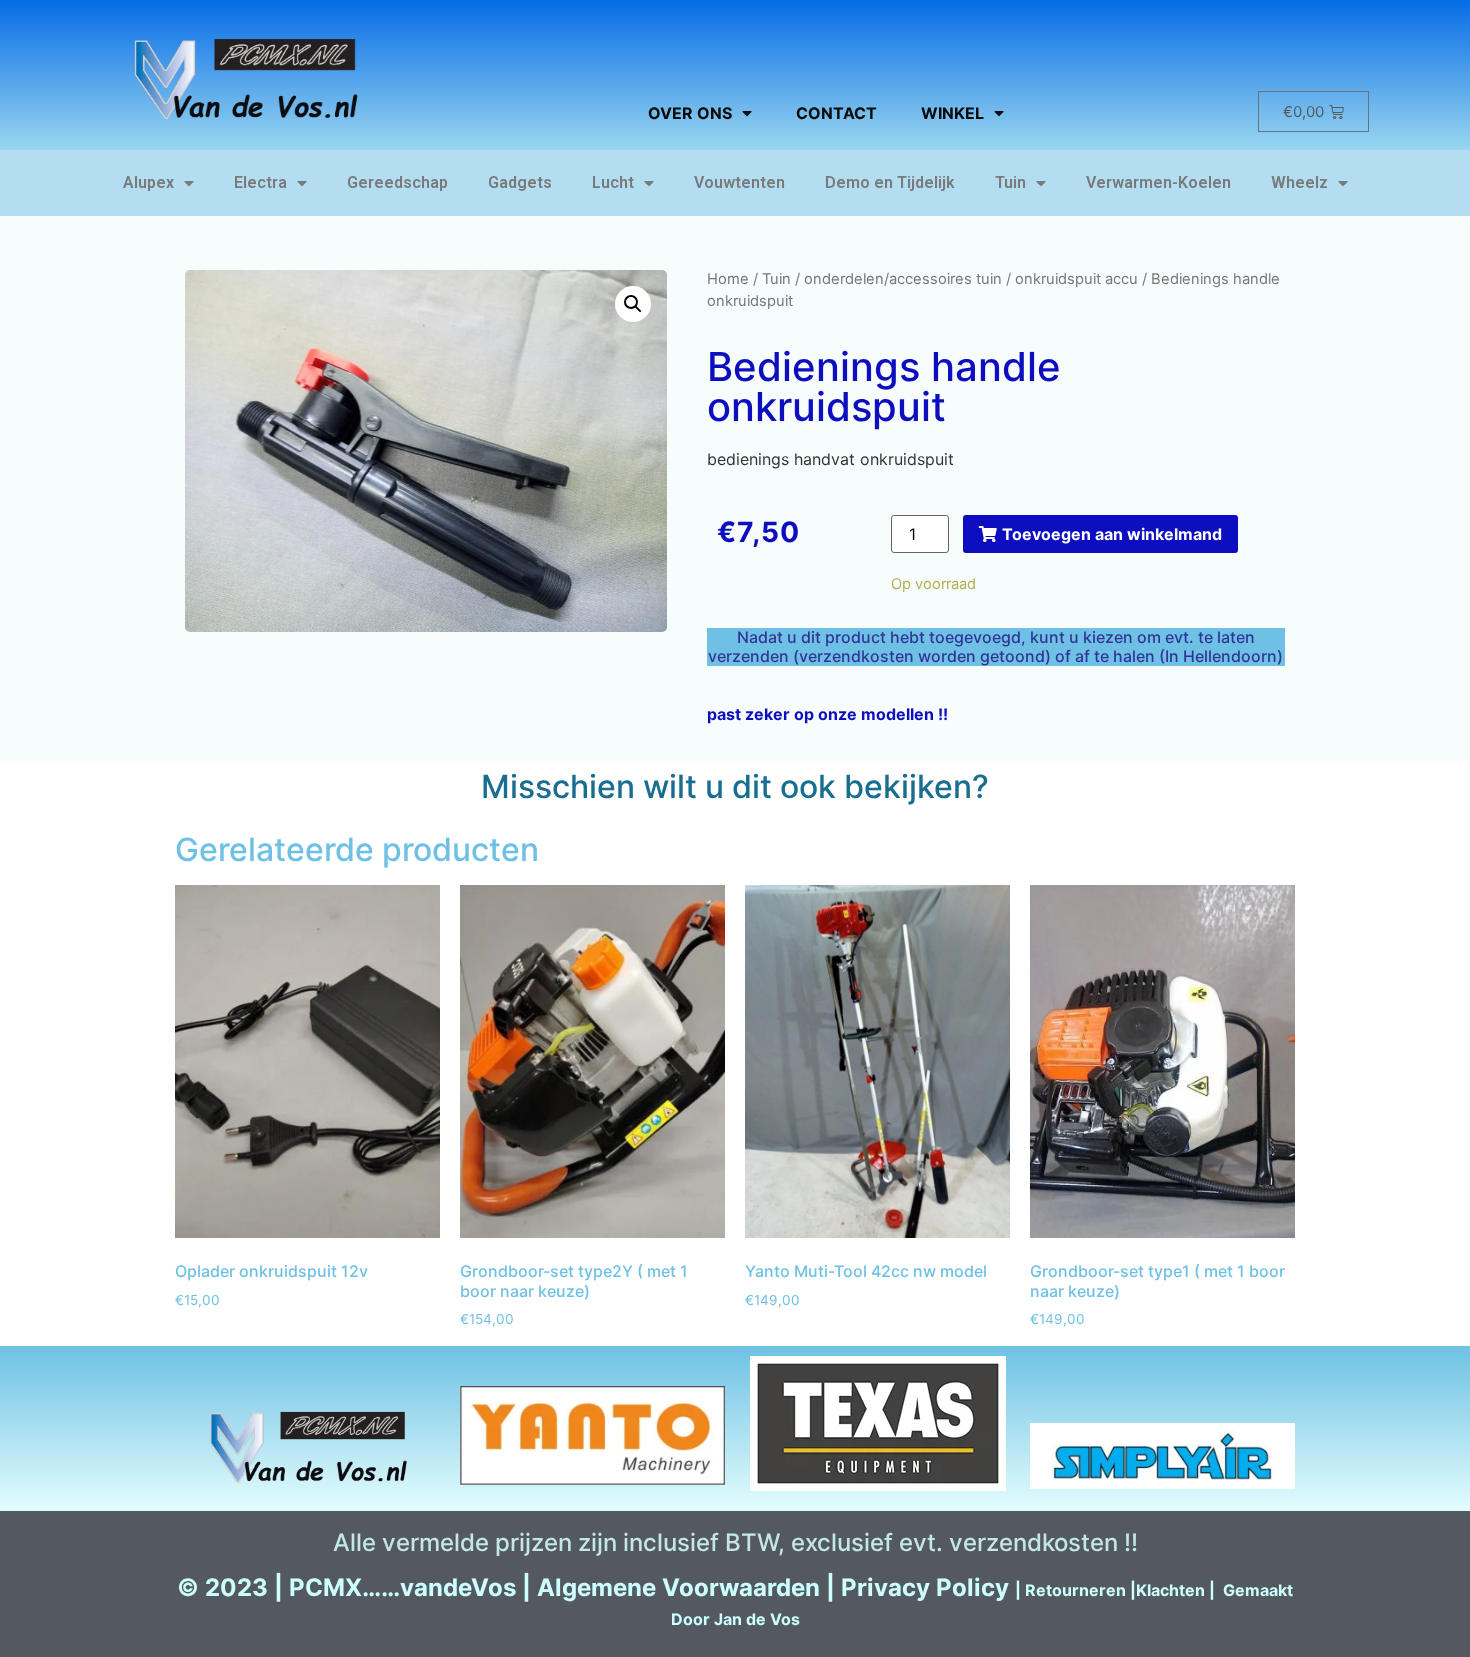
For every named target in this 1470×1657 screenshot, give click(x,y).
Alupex (148, 182)
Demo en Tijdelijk (890, 182)
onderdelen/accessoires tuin (903, 279)
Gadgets (520, 182)
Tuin (1010, 182)
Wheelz (1299, 182)
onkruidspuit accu (1076, 279)
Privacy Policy (925, 1587)
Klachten (1170, 1590)
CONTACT (836, 113)
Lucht (613, 182)
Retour (1052, 1590)
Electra (260, 182)
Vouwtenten (739, 182)
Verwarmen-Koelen (1158, 182)
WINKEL (952, 113)
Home (728, 279)
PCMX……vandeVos (402, 1587)
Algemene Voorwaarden (678, 1587)
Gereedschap (397, 182)
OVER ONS (690, 113)
